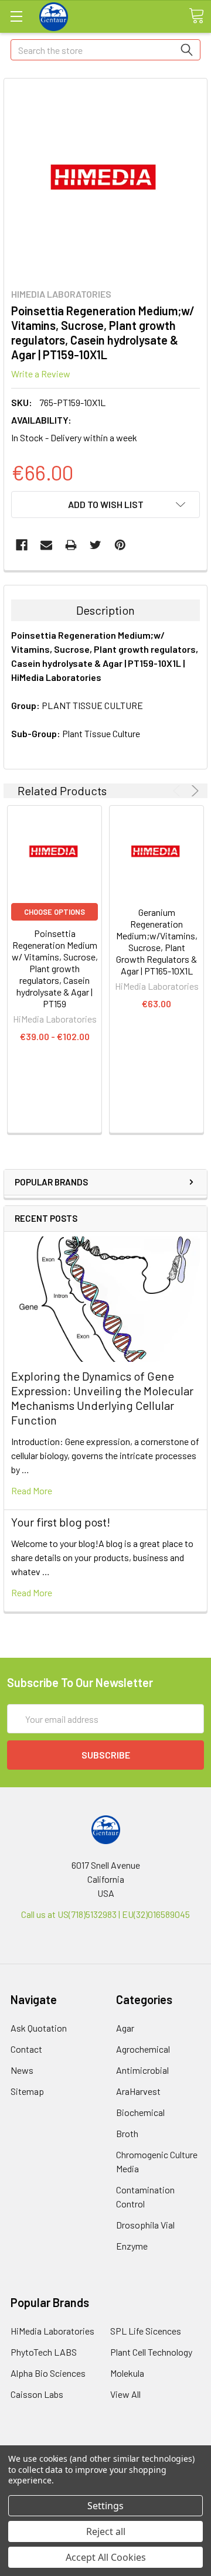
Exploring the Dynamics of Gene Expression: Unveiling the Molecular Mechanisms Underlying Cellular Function (102, 1398)
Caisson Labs (37, 2394)
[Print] (71, 545)
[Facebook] (22, 545)
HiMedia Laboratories (52, 2331)
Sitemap (27, 2091)
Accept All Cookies (106, 2557)
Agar (125, 2028)
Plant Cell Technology (151, 2352)
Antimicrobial (142, 2070)
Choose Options (55, 912)
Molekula (127, 2373)
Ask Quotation (39, 2028)
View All (125, 2394)
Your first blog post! (61, 1522)
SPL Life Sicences (146, 2331)
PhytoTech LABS (44, 2352)
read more (32, 1490)
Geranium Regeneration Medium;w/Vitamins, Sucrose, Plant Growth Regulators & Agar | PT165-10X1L (157, 941)
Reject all (106, 2531)
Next (193, 791)
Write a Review (41, 374)
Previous (178, 791)
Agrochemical (143, 2049)
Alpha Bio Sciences (48, 2373)
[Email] (46, 545)
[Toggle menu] (16, 16)
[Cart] (196, 16)
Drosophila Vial (145, 2225)
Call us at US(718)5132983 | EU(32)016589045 (105, 1914)
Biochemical (140, 2112)
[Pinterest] (120, 545)
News (22, 2070)
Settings (105, 2506)
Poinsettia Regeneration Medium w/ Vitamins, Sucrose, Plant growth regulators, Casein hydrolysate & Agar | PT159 (55, 968)
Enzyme (132, 2246)
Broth (127, 2133)
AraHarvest (138, 2091)
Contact (26, 2049)
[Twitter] (96, 545)
